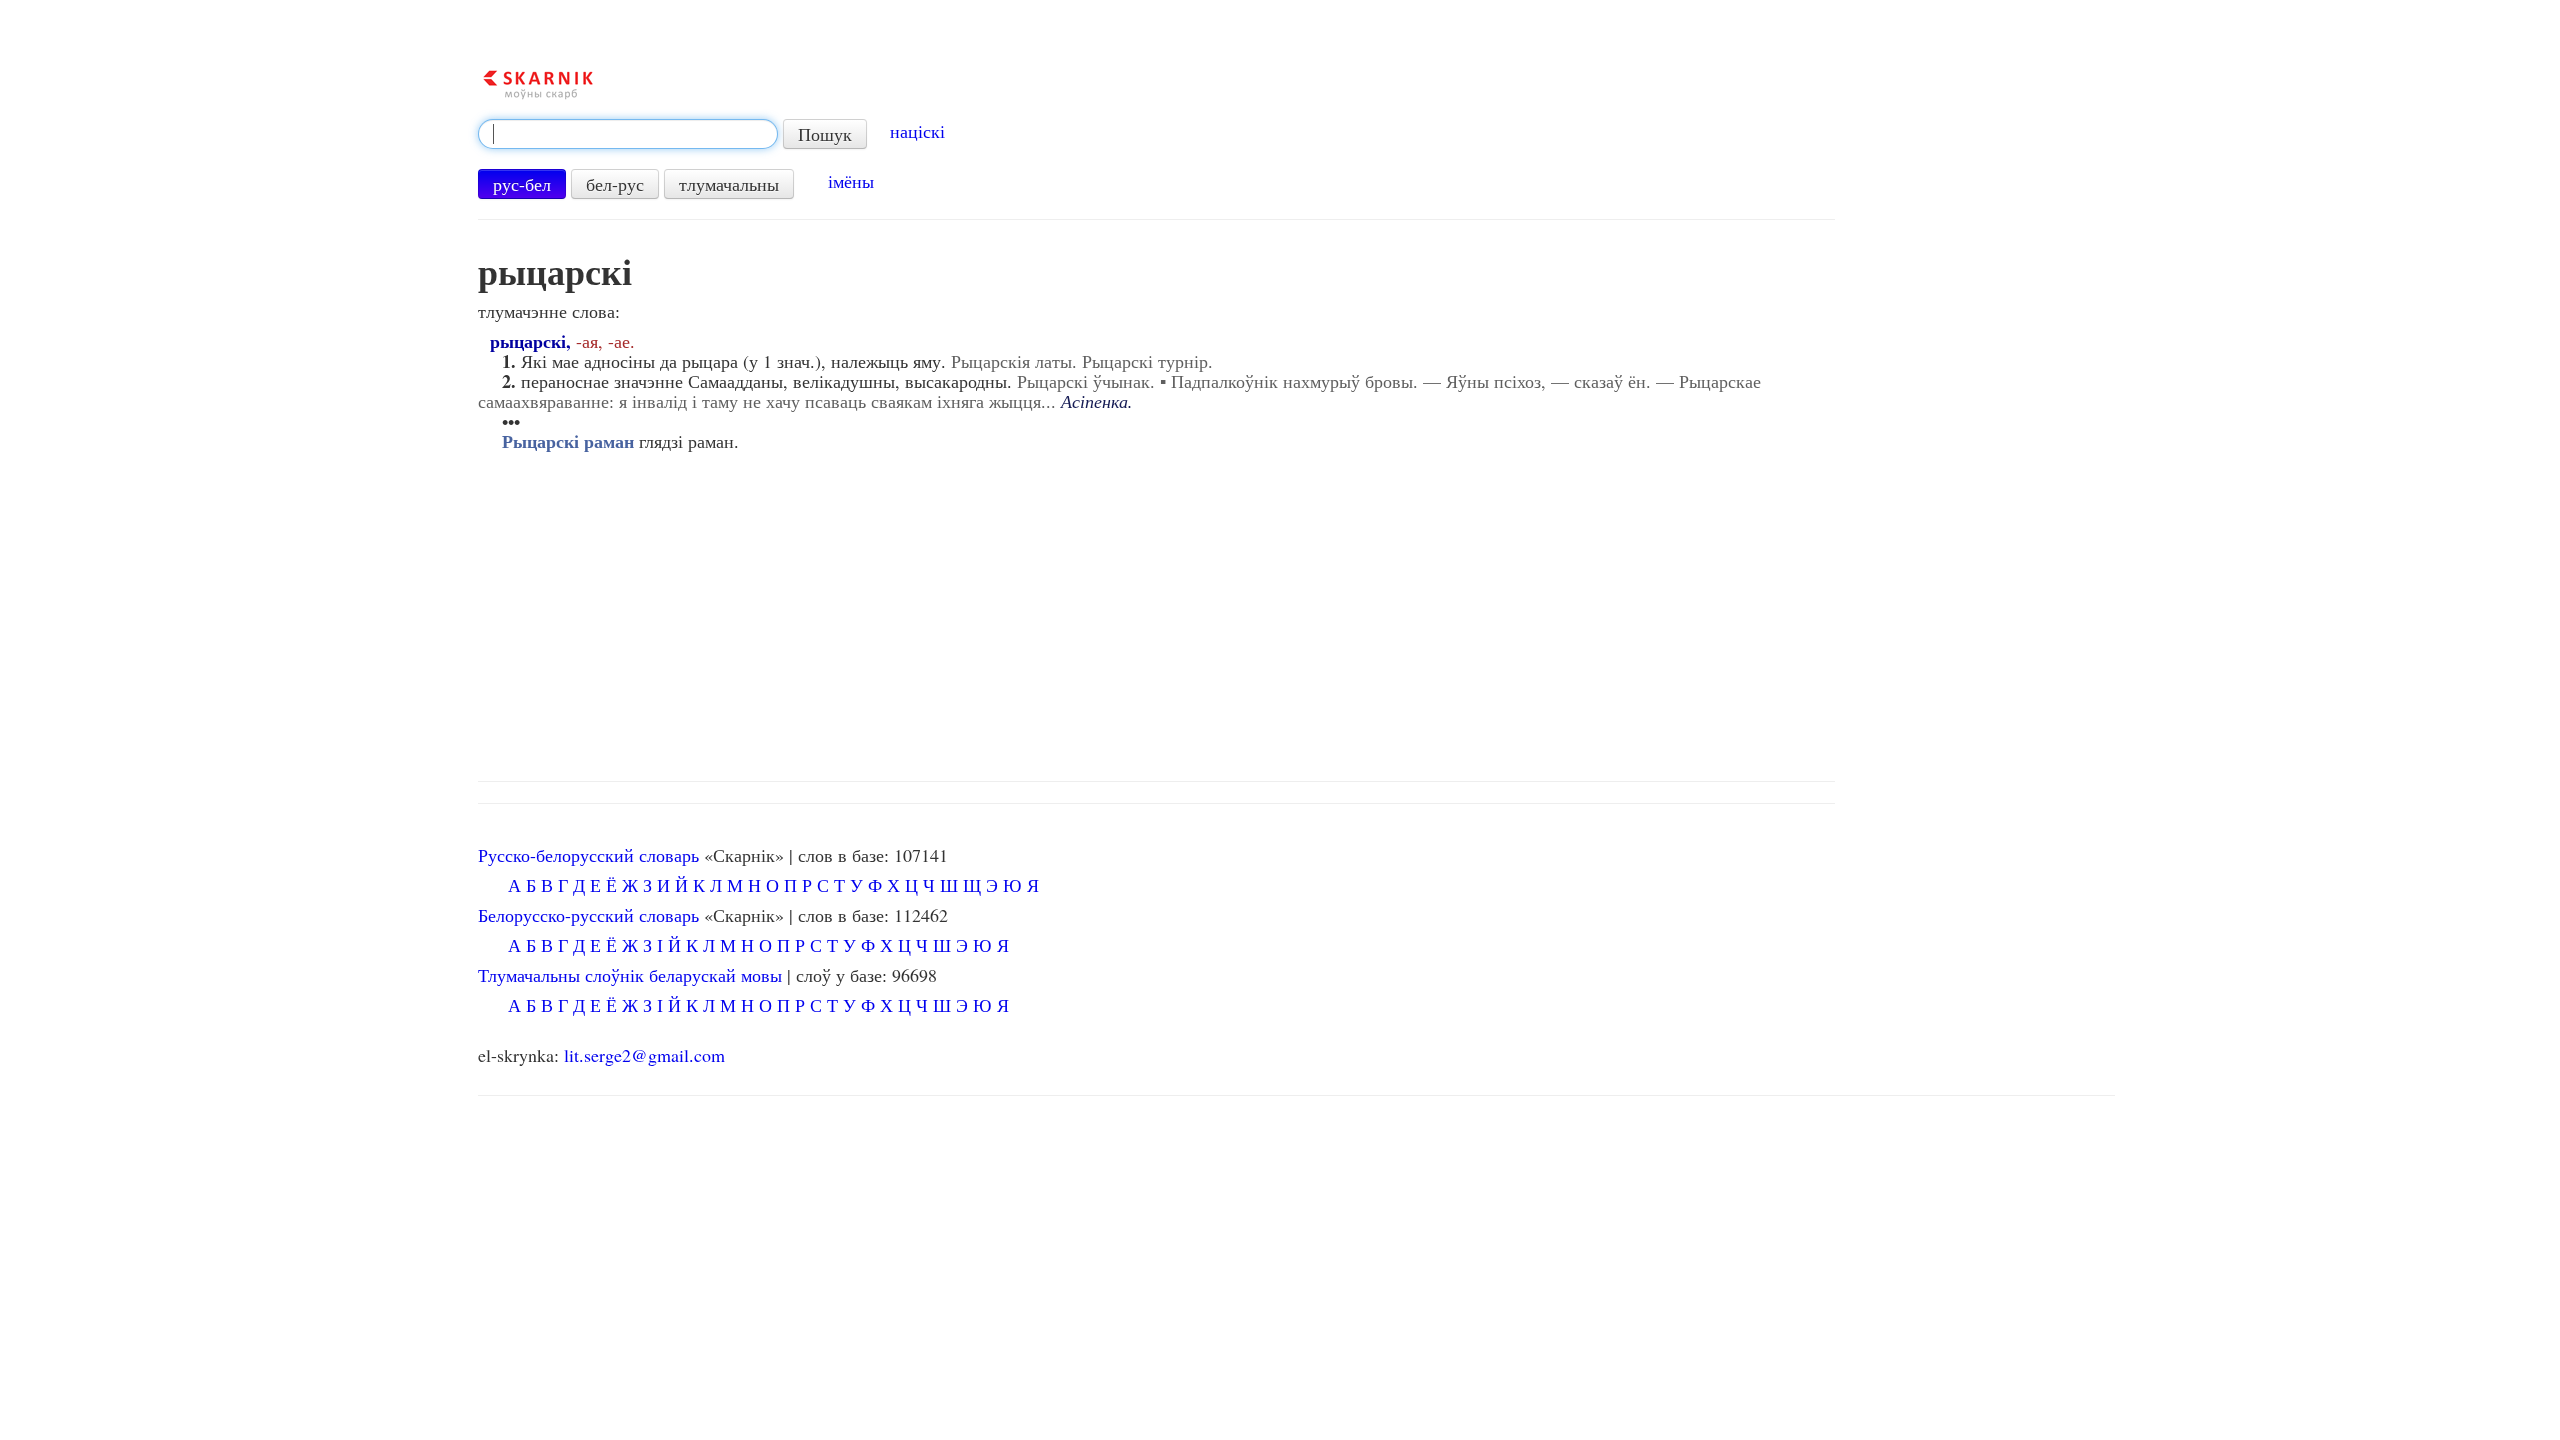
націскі (917, 131)
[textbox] (628, 134)
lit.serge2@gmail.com (644, 1055)
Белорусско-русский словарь (588, 915)
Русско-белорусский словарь (588, 855)
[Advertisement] (1296, 611)
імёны (851, 181)
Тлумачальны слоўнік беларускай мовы (630, 975)
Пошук (825, 134)
